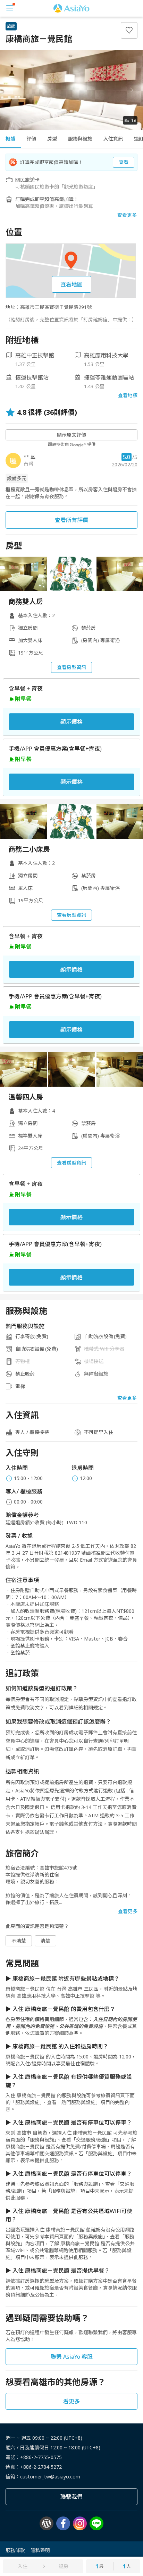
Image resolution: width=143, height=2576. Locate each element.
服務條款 (15, 2550)
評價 (31, 139)
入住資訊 (113, 139)
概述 (10, 139)
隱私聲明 (40, 2550)
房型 (52, 139)
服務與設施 (80, 139)
